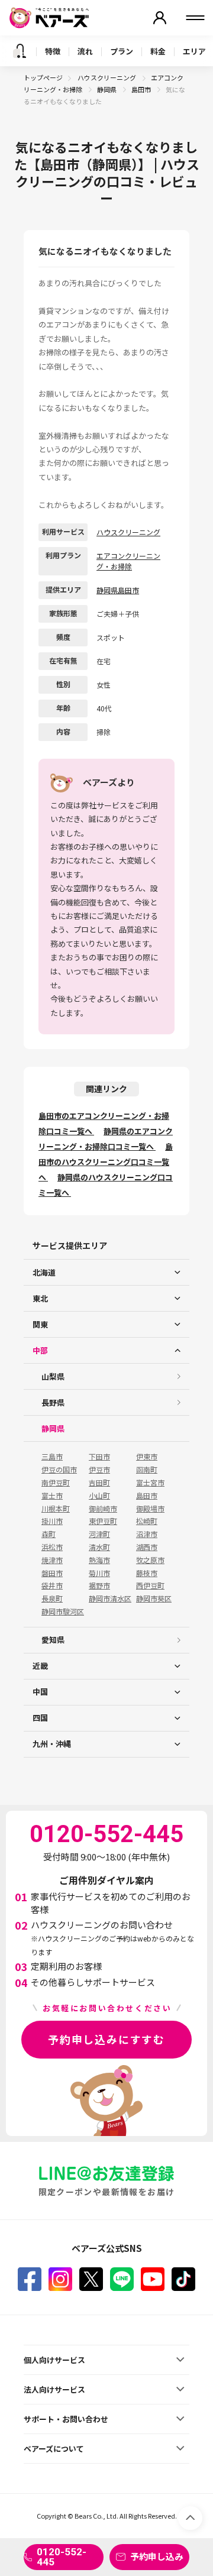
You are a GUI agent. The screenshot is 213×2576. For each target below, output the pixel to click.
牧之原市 (150, 1560)
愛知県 (53, 1640)
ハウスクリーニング (107, 77)
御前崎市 (103, 1509)
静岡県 (107, 89)
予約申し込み (157, 2556)
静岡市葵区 (154, 1598)
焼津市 (52, 1560)
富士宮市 (150, 1483)
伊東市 (147, 1457)
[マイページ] (160, 18)
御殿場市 (150, 1509)
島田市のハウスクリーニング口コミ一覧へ (106, 1162)
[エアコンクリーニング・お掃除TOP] (20, 51)
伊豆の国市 (59, 1470)
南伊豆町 (56, 1483)
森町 (49, 1534)
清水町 (99, 1547)
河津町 (99, 1534)
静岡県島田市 (118, 590)
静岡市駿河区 (63, 1611)
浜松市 (52, 1547)
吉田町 (99, 1483)
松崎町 (147, 1521)
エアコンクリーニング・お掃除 (128, 561)
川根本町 (56, 1509)
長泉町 (52, 1598)
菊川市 (99, 1573)
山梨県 (53, 1376)
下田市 (99, 1457)
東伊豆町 (103, 1521)
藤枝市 (147, 1573)
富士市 (52, 1496)
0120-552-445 (62, 2557)
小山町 (99, 1496)
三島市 (52, 1457)
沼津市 (147, 1534)
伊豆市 (99, 1470)
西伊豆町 (150, 1585)
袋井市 (52, 1585)
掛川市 (52, 1521)
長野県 (53, 1402)
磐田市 (52, 1573)
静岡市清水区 (110, 1598)
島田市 (142, 89)
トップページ (43, 77)
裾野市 (99, 1585)
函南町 (147, 1470)
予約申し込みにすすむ (106, 2039)
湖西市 (147, 1547)
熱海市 (99, 1560)
